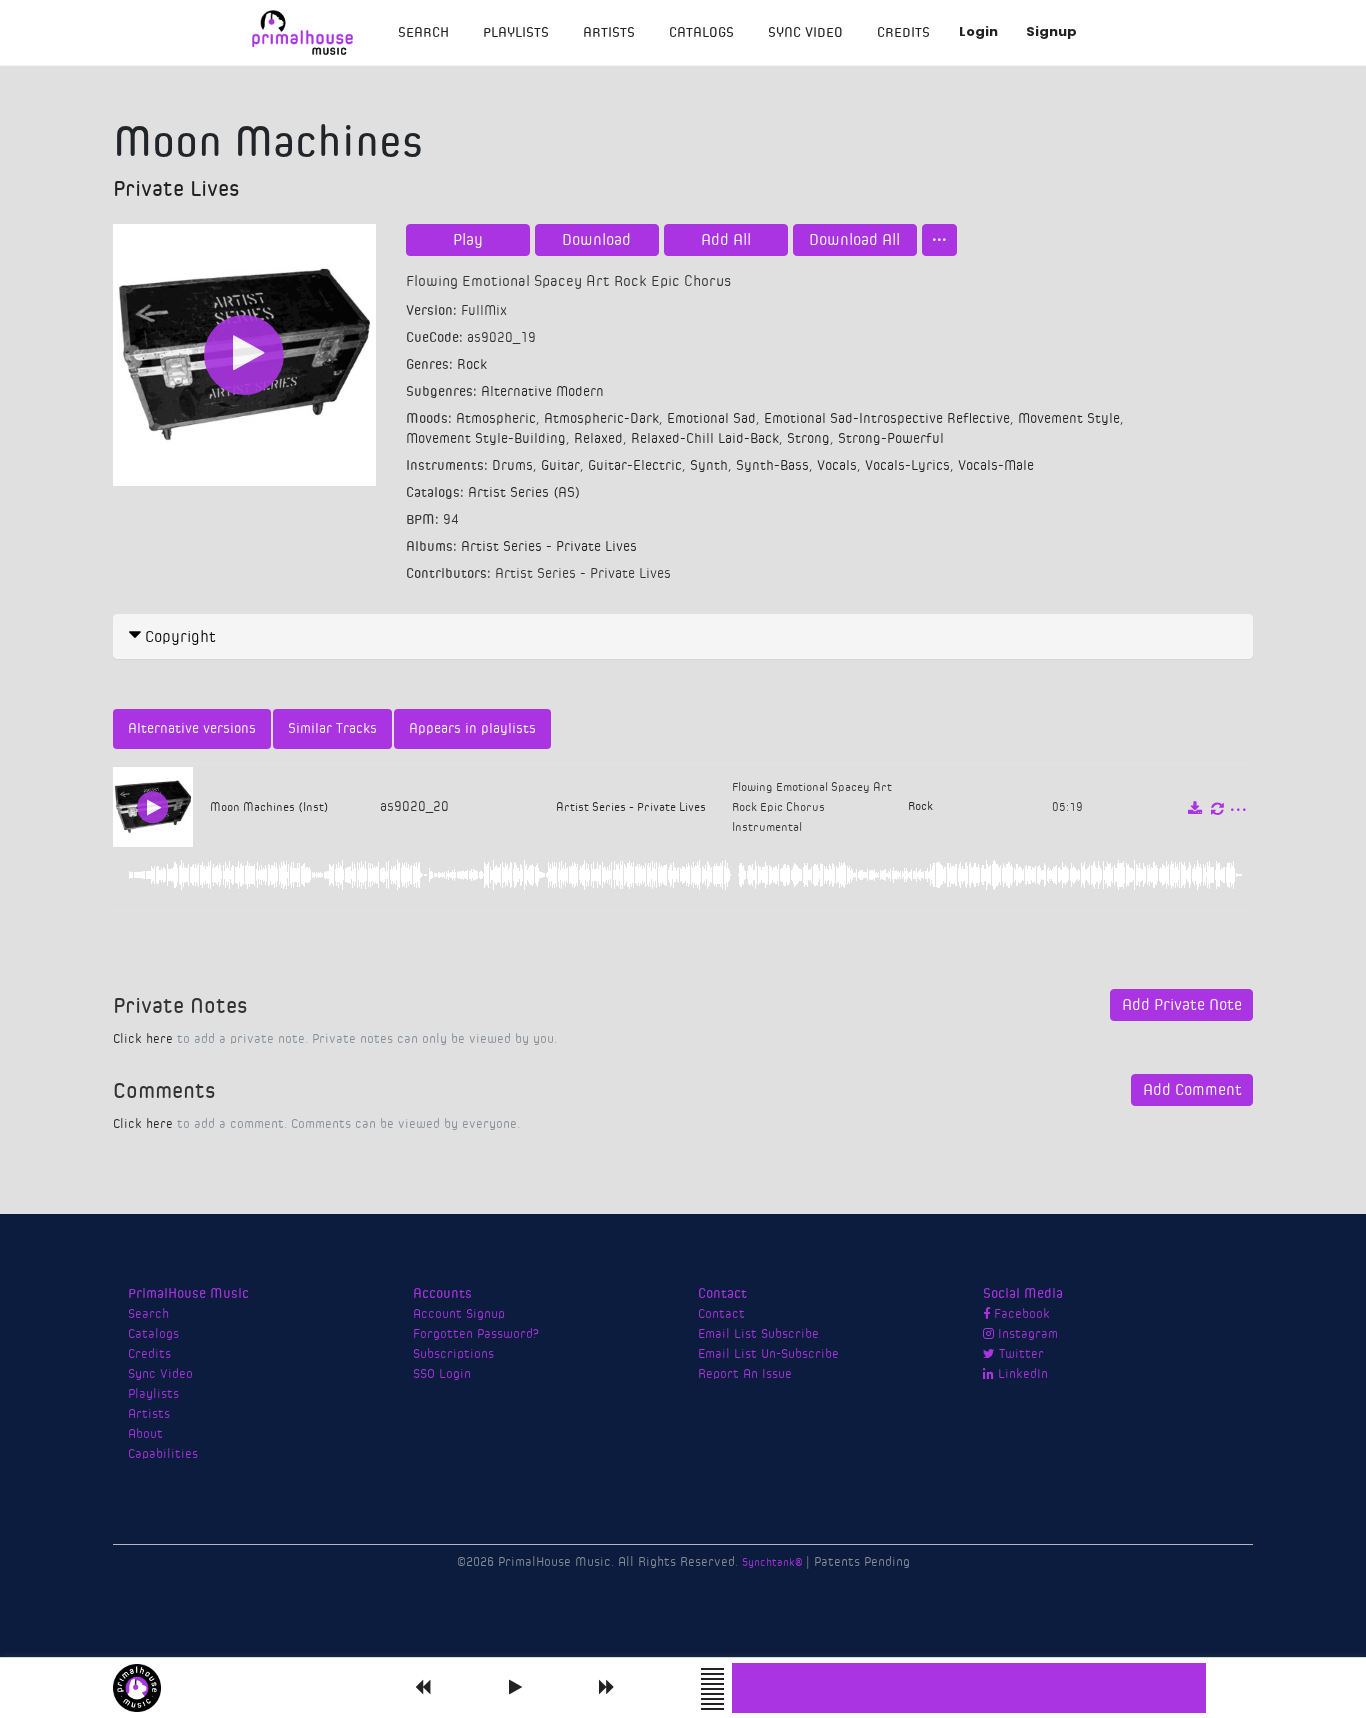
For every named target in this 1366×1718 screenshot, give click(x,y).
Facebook (1020, 1314)
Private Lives (176, 189)
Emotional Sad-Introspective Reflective (887, 419)
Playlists (516, 33)
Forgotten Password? (476, 1334)
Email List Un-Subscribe (768, 1354)
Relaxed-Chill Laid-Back (705, 439)
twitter (1019, 1354)
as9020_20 (414, 807)
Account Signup (459, 1314)
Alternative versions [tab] (192, 729)
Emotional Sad (711, 419)
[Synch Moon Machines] (1217, 809)
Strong (808, 439)
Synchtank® (774, 1562)
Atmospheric (496, 419)
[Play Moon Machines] (244, 355)
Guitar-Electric (635, 466)
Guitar (560, 466)
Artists (609, 33)
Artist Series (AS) (524, 493)
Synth (709, 466)
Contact (721, 1314)
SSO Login (442, 1374)
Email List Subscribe (758, 1334)
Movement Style (1069, 419)
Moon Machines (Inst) (269, 807)
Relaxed (598, 439)
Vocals (837, 466)
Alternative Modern (542, 392)
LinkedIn (1021, 1374)
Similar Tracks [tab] (332, 729)
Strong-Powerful (891, 439)
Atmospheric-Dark (601, 419)
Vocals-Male (996, 466)
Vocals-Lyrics (907, 466)
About (145, 1434)
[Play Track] (153, 808)
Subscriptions (453, 1354)
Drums (512, 466)
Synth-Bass (772, 466)
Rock (472, 365)
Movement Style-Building (486, 439)
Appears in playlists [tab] (472, 729)
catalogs (701, 33)
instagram (1026, 1334)
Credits (903, 33)
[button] (683, 637)
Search (423, 33)
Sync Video (805, 33)
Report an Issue (745, 1374)
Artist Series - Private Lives (549, 547)
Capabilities (163, 1454)
